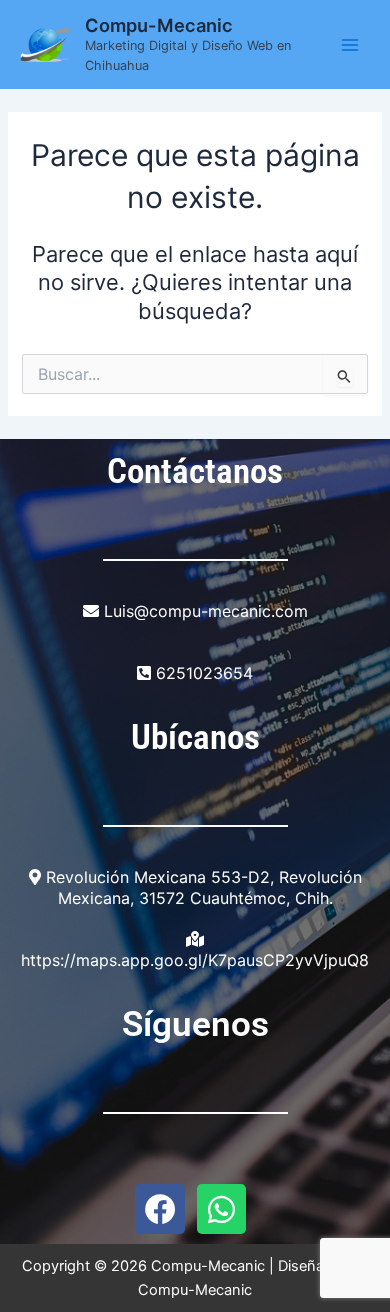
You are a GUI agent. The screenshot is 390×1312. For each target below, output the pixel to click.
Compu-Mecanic (159, 25)
